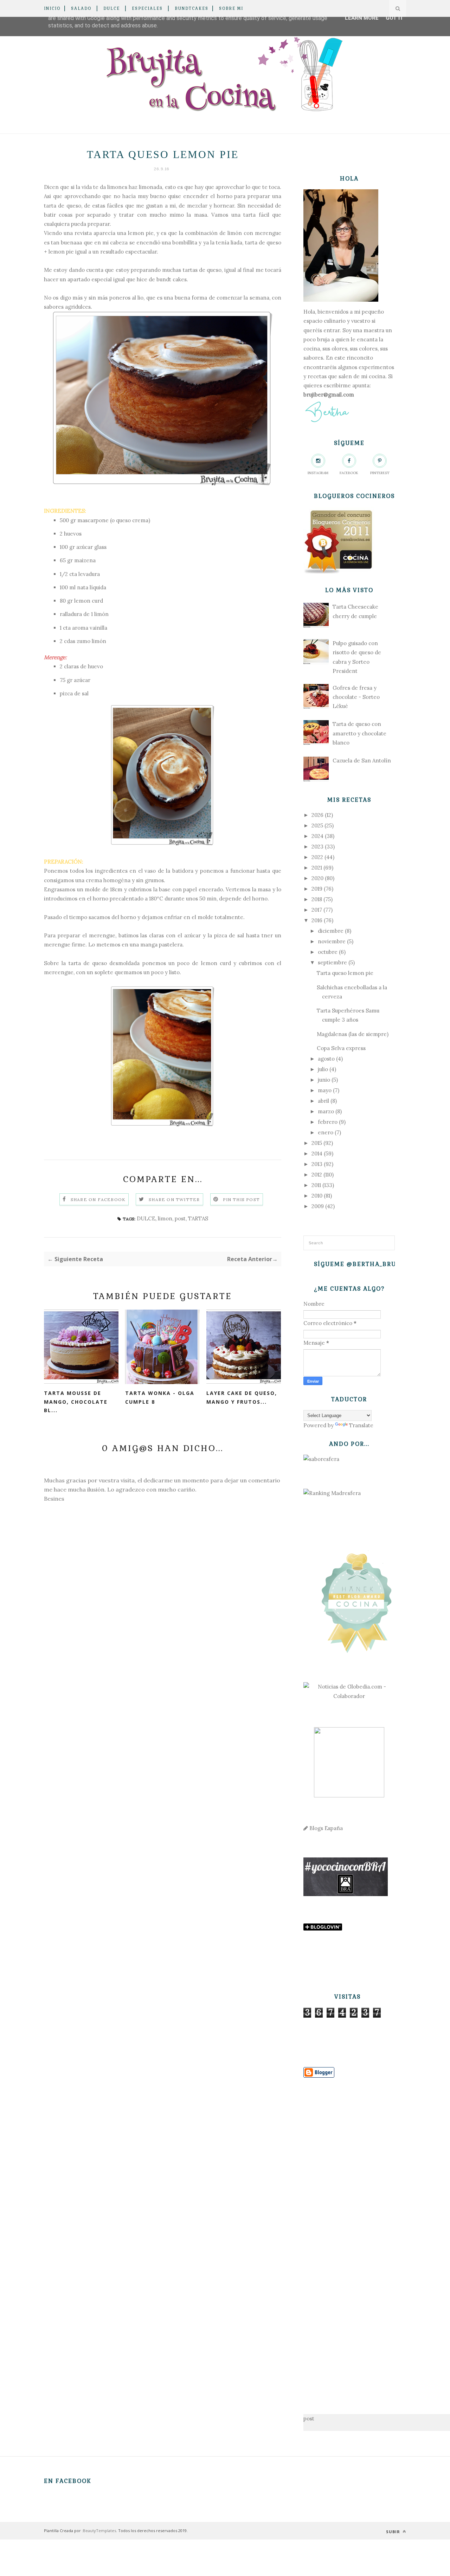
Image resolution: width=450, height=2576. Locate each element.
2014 (317, 1153)
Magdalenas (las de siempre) (353, 1034)
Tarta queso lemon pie (345, 973)
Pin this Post (242, 1199)
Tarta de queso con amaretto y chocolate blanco (359, 733)
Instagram (318, 473)
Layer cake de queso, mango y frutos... (242, 1397)
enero (326, 1132)
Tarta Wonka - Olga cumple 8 (160, 1397)
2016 (317, 920)
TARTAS (198, 1218)
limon (165, 1218)
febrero (328, 1122)
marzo (326, 1111)
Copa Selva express (341, 1048)
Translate (361, 1425)
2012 (317, 1175)
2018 (317, 899)
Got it (395, 18)
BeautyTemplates (99, 2531)
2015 (317, 1143)
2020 (317, 878)
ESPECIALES (147, 8)
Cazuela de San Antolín (362, 761)
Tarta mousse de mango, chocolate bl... (76, 1402)
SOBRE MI (231, 8)
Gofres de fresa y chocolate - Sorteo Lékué (356, 697)
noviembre (332, 941)
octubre (328, 952)
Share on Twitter (174, 1199)
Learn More (362, 18)
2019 (317, 889)
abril (323, 1101)
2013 (317, 1164)
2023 (317, 847)
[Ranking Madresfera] (332, 1493)
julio (323, 1069)
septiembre (332, 962)
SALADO (81, 8)
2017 (317, 910)
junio (324, 1080)
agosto (326, 1059)
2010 (317, 1196)
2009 (318, 1206)
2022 (317, 857)
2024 (317, 836)
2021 (317, 868)
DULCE (112, 8)
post (180, 1218)
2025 (317, 825)
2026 (317, 815)
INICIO (52, 8)
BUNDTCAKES (192, 8)
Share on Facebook (98, 1199)
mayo (325, 1090)
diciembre (331, 931)
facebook (349, 473)
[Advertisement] (349, 2235)
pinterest (380, 473)
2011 (316, 1185)
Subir (394, 2532)
